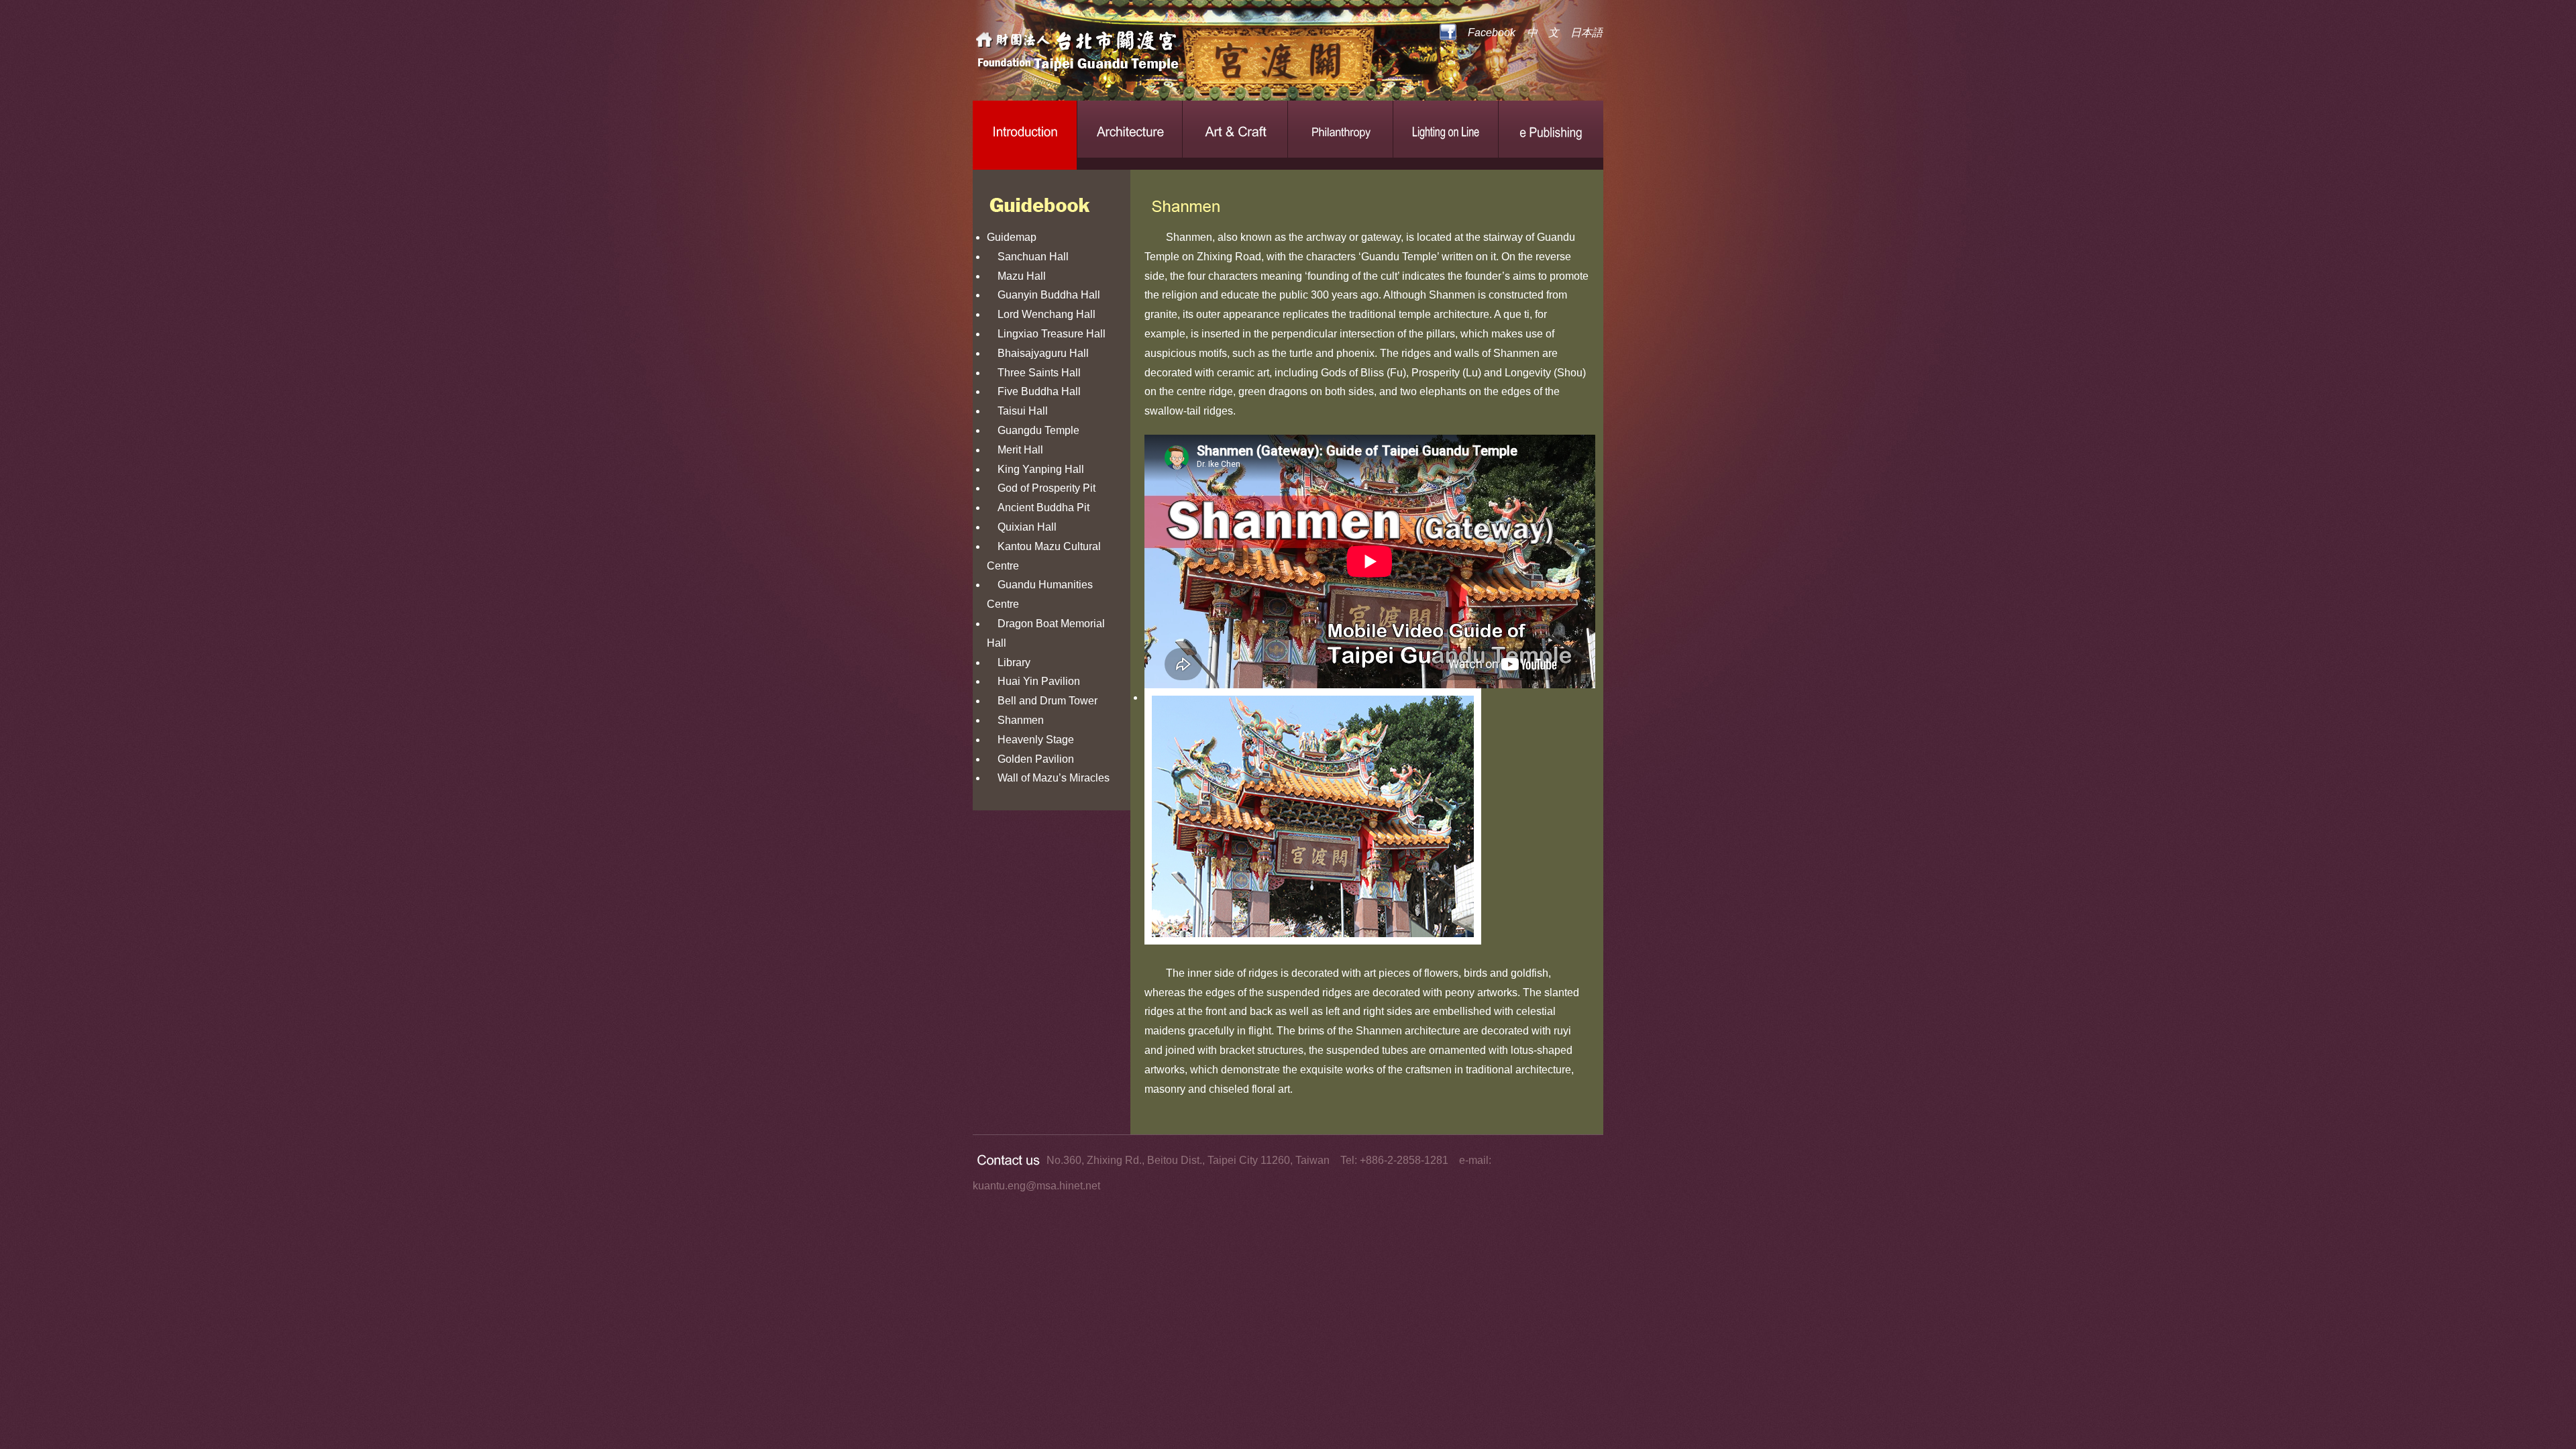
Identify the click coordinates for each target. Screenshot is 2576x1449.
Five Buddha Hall (1034, 391)
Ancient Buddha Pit (1038, 507)
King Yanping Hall (1035, 469)
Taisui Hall (1017, 411)
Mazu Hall (1016, 276)
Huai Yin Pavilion (1033, 681)
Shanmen (1015, 720)
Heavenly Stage (1030, 740)
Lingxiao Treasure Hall (1046, 334)
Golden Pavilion (1030, 759)
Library (1009, 662)
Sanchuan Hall (1028, 257)
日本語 (1587, 33)
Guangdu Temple (1033, 430)
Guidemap (1012, 237)
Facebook (1492, 33)
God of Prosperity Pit (1041, 488)
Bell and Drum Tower (1042, 701)
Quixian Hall (1022, 527)
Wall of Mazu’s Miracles (1048, 778)
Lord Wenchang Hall (1041, 314)
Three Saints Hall (1034, 373)
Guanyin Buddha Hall (1043, 295)
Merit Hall (1015, 450)
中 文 (1543, 33)
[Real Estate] (1124, 54)
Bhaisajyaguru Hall (1038, 353)
